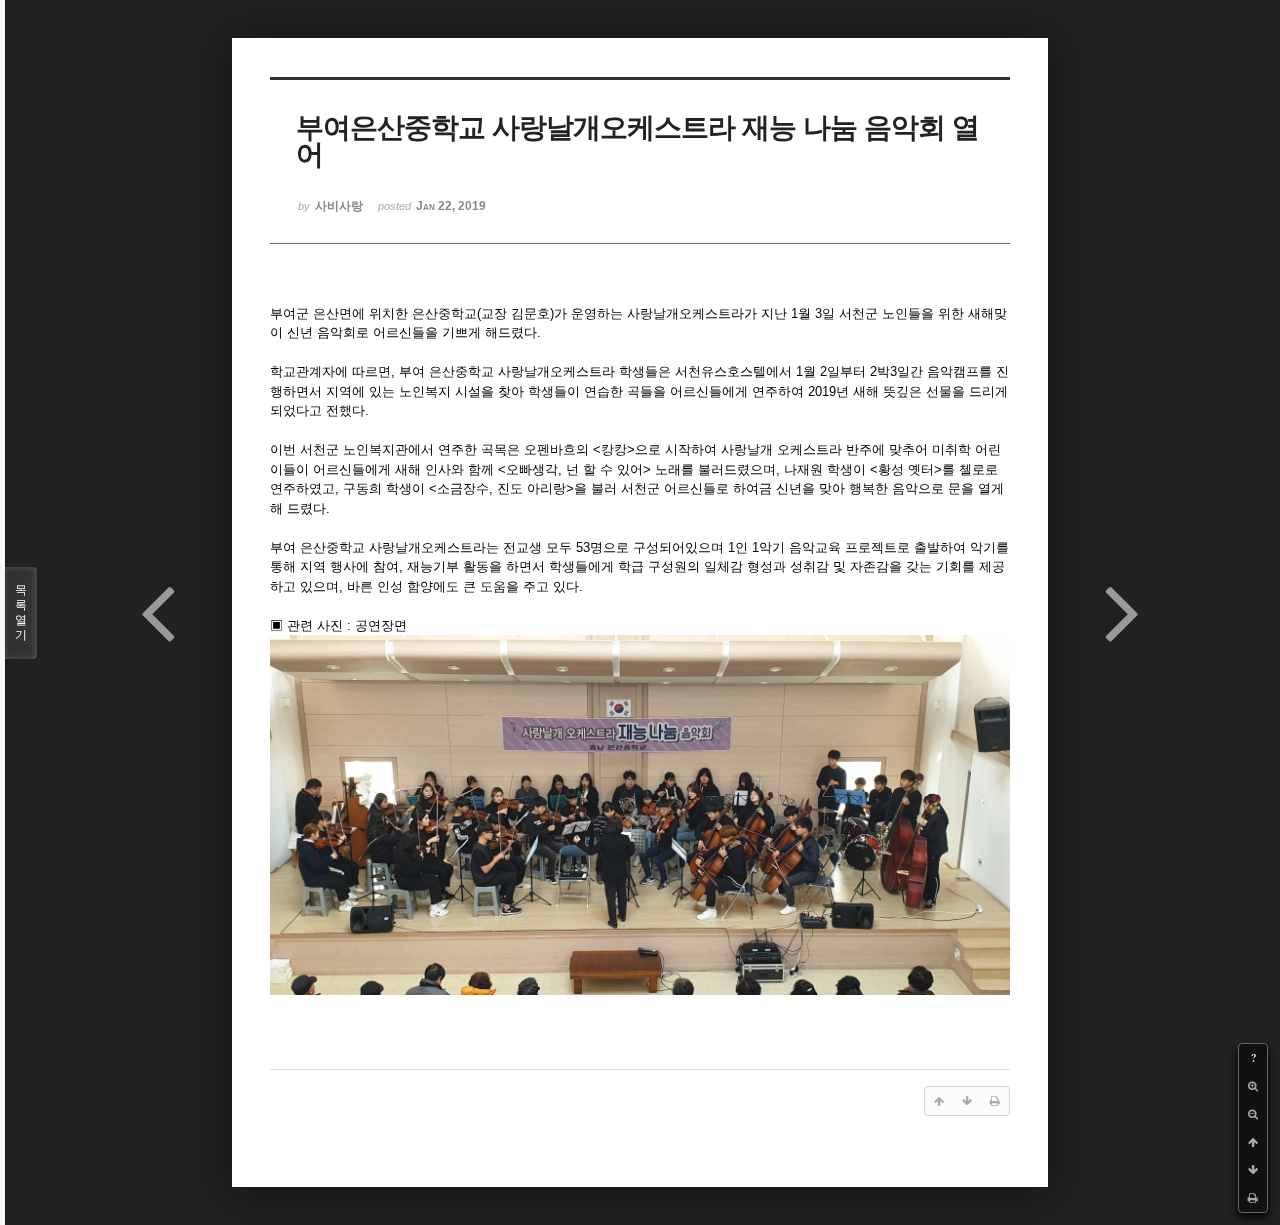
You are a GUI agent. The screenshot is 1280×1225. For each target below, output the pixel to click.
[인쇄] (1253, 1198)
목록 (21, 612)
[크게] (1253, 1086)
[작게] (1253, 1114)
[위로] (1253, 1142)
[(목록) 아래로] (1253, 1170)
